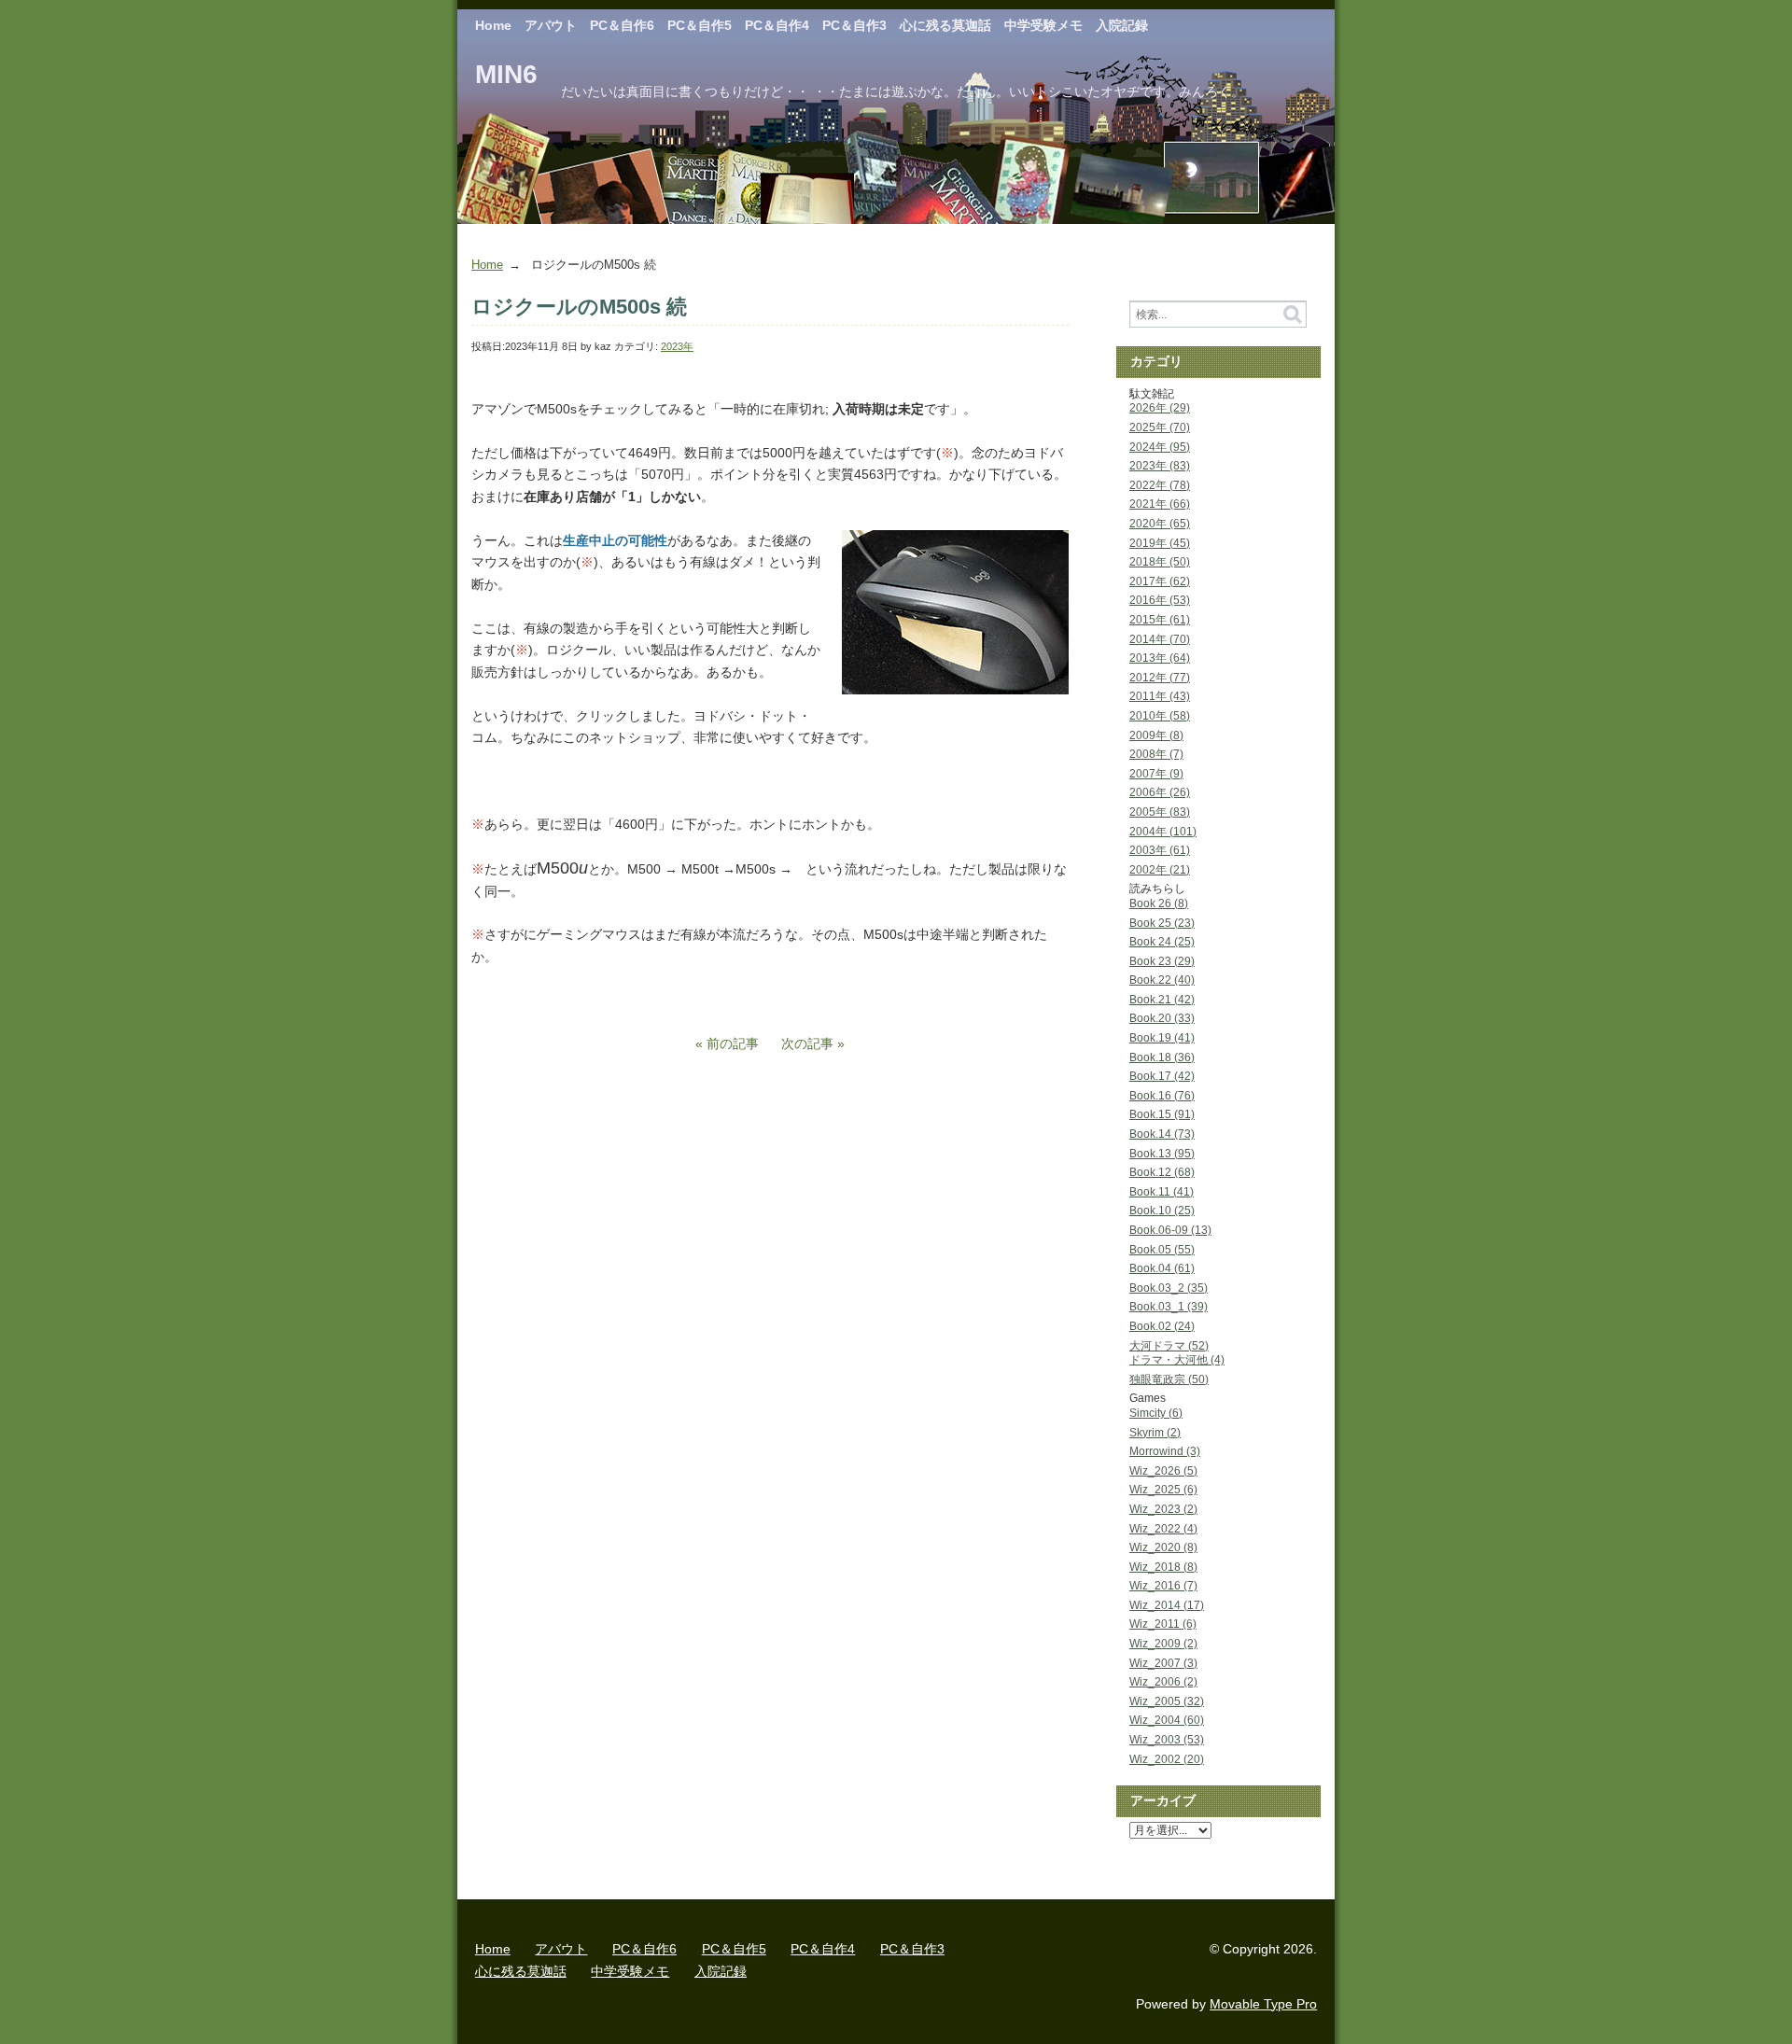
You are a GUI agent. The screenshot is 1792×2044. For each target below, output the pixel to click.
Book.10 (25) (1162, 1211)
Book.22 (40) (1162, 980)
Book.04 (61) (1162, 1268)
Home (493, 25)
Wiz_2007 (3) (1163, 1663)
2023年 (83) (1160, 466)
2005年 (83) (1160, 812)
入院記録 (1122, 25)
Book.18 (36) (1162, 1057)
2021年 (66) (1160, 504)
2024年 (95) (1160, 447)
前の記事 (733, 1043)
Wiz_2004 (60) (1167, 1720)
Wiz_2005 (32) (1167, 1701)
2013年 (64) (1160, 658)
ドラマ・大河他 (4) (1177, 1360)
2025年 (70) (1160, 427)
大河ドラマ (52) (1169, 1346)
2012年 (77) (1160, 678)
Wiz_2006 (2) (1163, 1682)
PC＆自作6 (622, 25)
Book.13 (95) (1162, 1154)
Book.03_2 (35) (1169, 1288)
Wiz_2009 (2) (1163, 1644)
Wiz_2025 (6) (1163, 1490)
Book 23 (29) (1162, 961)
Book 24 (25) (1162, 942)
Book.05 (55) (1162, 1250)
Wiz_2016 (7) (1163, 1586)
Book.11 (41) (1162, 1192)
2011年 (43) (1160, 696)
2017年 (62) (1160, 581)
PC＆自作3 (854, 25)
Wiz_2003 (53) (1167, 1740)
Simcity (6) (1156, 1413)
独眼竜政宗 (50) (1169, 1379)
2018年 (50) (1160, 562)
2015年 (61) (1160, 620)
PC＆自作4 (777, 25)
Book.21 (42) (1162, 1000)
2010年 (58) (1160, 716)
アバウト (551, 25)
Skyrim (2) (1155, 1433)
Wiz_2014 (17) (1167, 1605)
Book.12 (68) (1162, 1172)
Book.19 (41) (1162, 1038)
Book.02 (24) (1162, 1326)
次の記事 (807, 1043)
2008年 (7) (1156, 754)
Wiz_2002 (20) (1167, 1759)
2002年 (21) (1160, 870)
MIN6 (506, 74)
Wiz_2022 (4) (1163, 1529)
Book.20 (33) (1162, 1018)
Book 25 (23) (1162, 923)
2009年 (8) (1156, 735)
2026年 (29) (1160, 408)
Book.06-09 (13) (1170, 1230)
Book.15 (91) (1162, 1114)
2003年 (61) (1160, 850)
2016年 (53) (1160, 600)
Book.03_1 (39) (1169, 1307)
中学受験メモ (1043, 25)
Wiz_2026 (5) (1163, 1471)
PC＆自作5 (700, 25)
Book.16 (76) (1162, 1096)
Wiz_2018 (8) (1163, 1567)
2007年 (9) (1156, 774)
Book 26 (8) (1159, 903)
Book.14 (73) (1162, 1134)
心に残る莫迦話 (945, 25)
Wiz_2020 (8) (1163, 1547)
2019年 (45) (1160, 543)
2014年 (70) (1160, 639)
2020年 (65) (1160, 524)
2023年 (677, 346)
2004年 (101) (1163, 832)
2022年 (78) (1160, 485)
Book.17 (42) (1162, 1076)
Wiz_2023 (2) (1163, 1509)
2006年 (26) (1160, 792)
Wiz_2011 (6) (1163, 1624)
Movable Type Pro (1263, 2004)
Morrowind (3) (1165, 1451)
